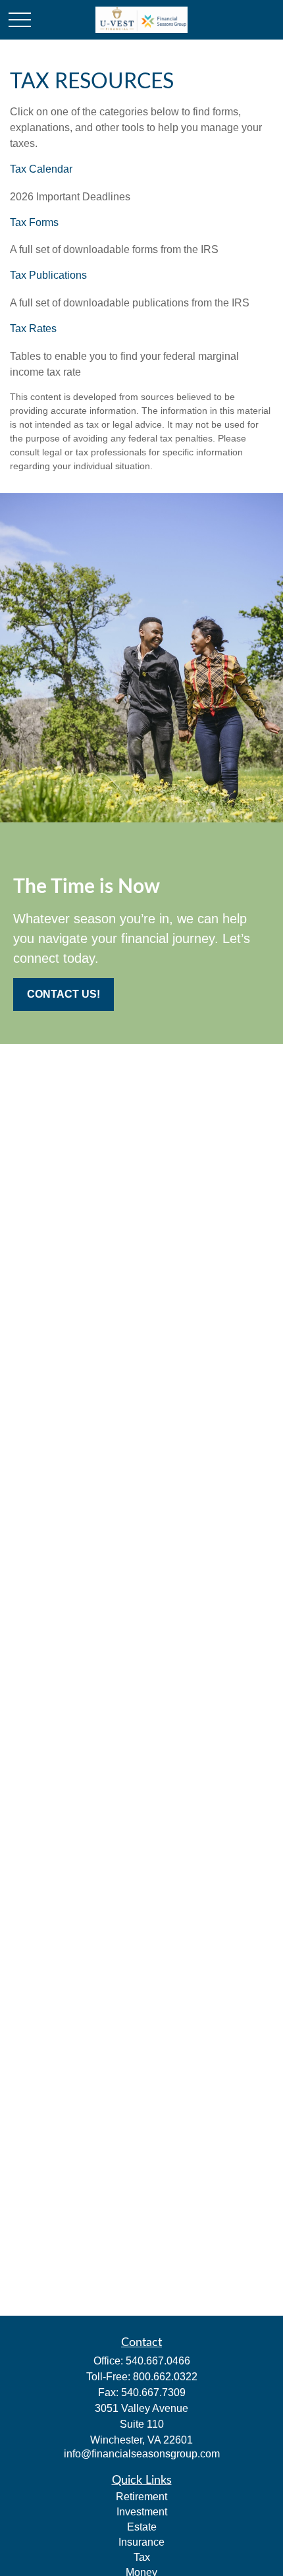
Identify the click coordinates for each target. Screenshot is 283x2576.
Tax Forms (34, 222)
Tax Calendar (41, 169)
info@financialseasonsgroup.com (142, 2454)
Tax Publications (48, 275)
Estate (142, 2527)
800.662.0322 (165, 2377)
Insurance (141, 2542)
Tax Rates (33, 329)
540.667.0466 (158, 2361)
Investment (142, 2512)
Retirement (141, 2497)
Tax (142, 2557)
